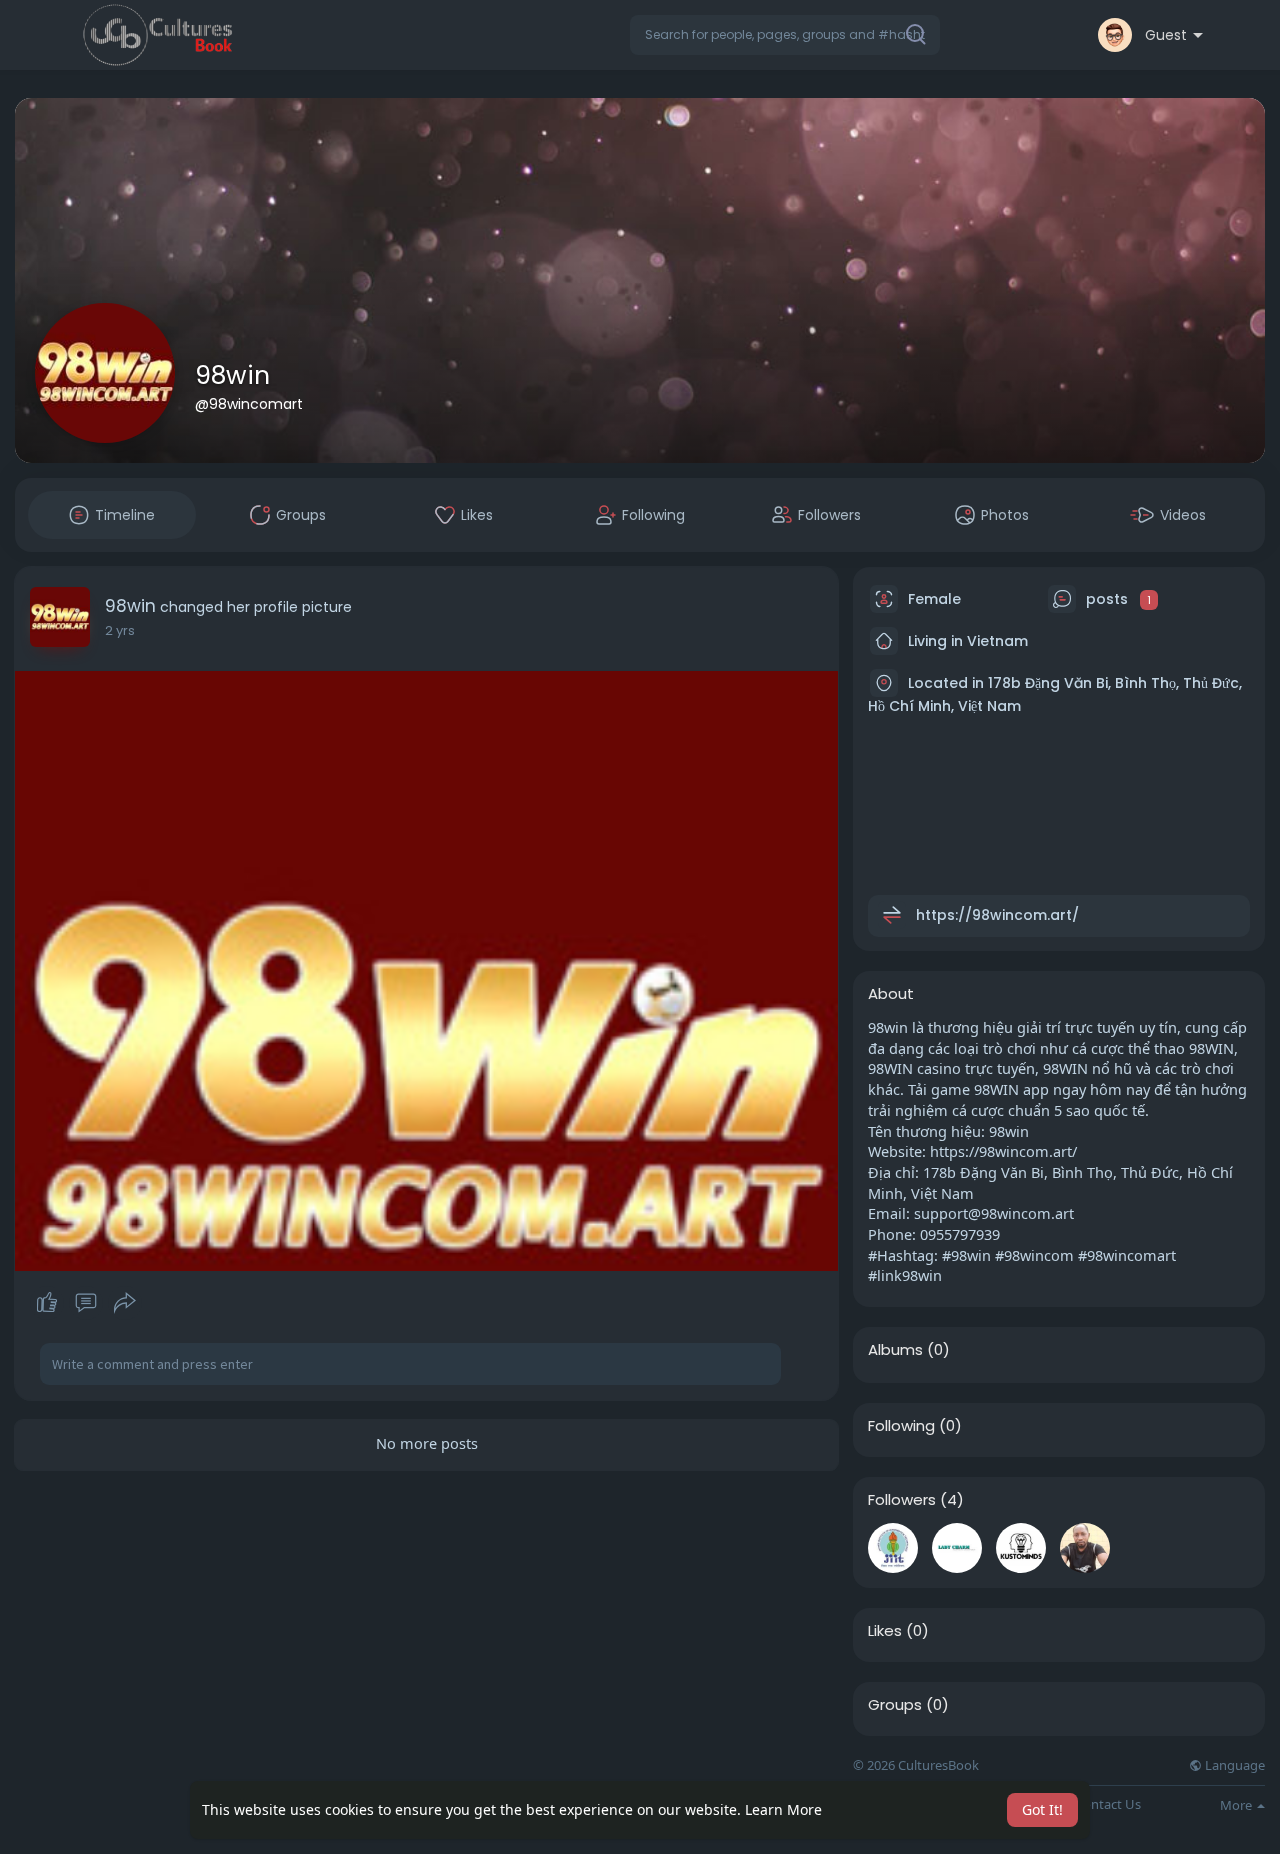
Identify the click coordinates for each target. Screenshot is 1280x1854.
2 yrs (120, 630)
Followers (902, 1500)
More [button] (1237, 1805)
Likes (885, 1631)
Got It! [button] (1042, 1809)
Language (1233, 1765)
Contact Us (1108, 1804)
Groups (895, 1705)
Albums (895, 1350)
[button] (785, 35)
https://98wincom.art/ (997, 915)
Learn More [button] (783, 1809)
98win (232, 375)
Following (901, 1426)
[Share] (125, 1303)
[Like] (85, 1303)
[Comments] (86, 1303)
